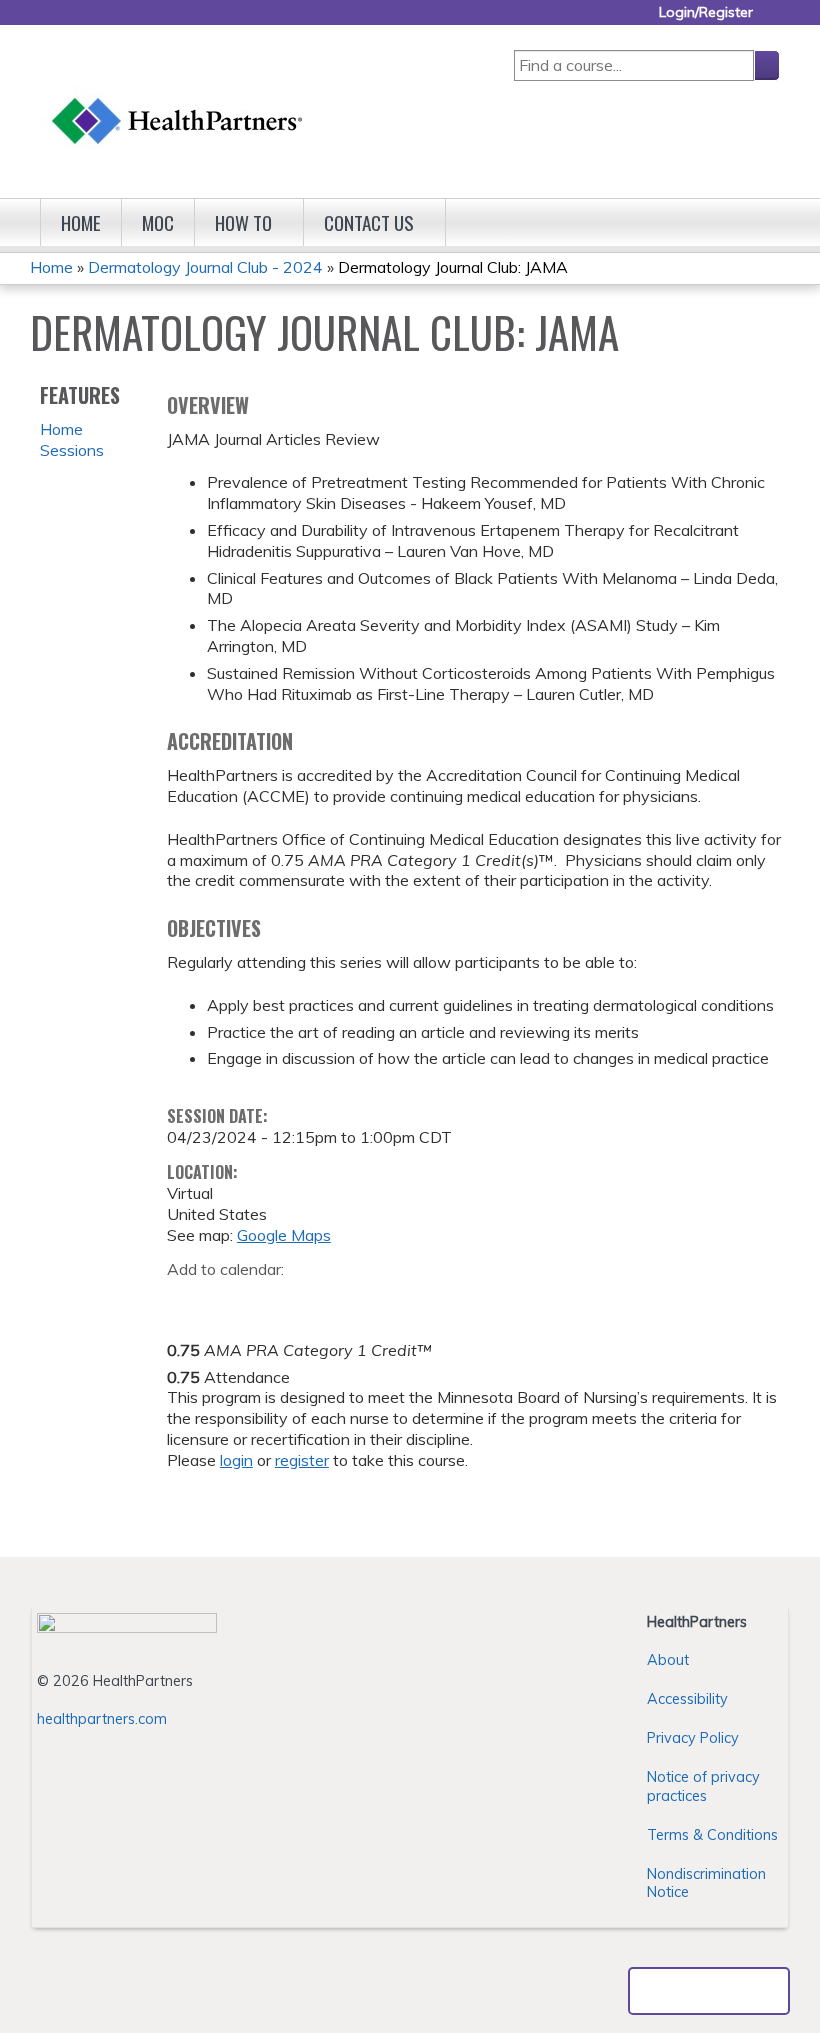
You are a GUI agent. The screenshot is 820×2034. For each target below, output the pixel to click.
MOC (158, 222)
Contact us (369, 222)
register (302, 1460)
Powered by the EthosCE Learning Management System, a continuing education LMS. (709, 1991)
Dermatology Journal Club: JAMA (453, 267)
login (236, 1460)
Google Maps (284, 1235)
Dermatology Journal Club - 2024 (205, 267)
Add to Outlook (325, 1301)
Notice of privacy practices (703, 1786)
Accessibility (687, 1699)
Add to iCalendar (277, 1300)
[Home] (178, 101)
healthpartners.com (102, 1719)
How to (243, 222)
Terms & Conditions (712, 1835)
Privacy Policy (693, 1738)
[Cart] (774, 19)
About (668, 1660)
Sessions (72, 450)
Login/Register (706, 12)
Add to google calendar (187, 1301)
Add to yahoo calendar (232, 1301)
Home (81, 222)
